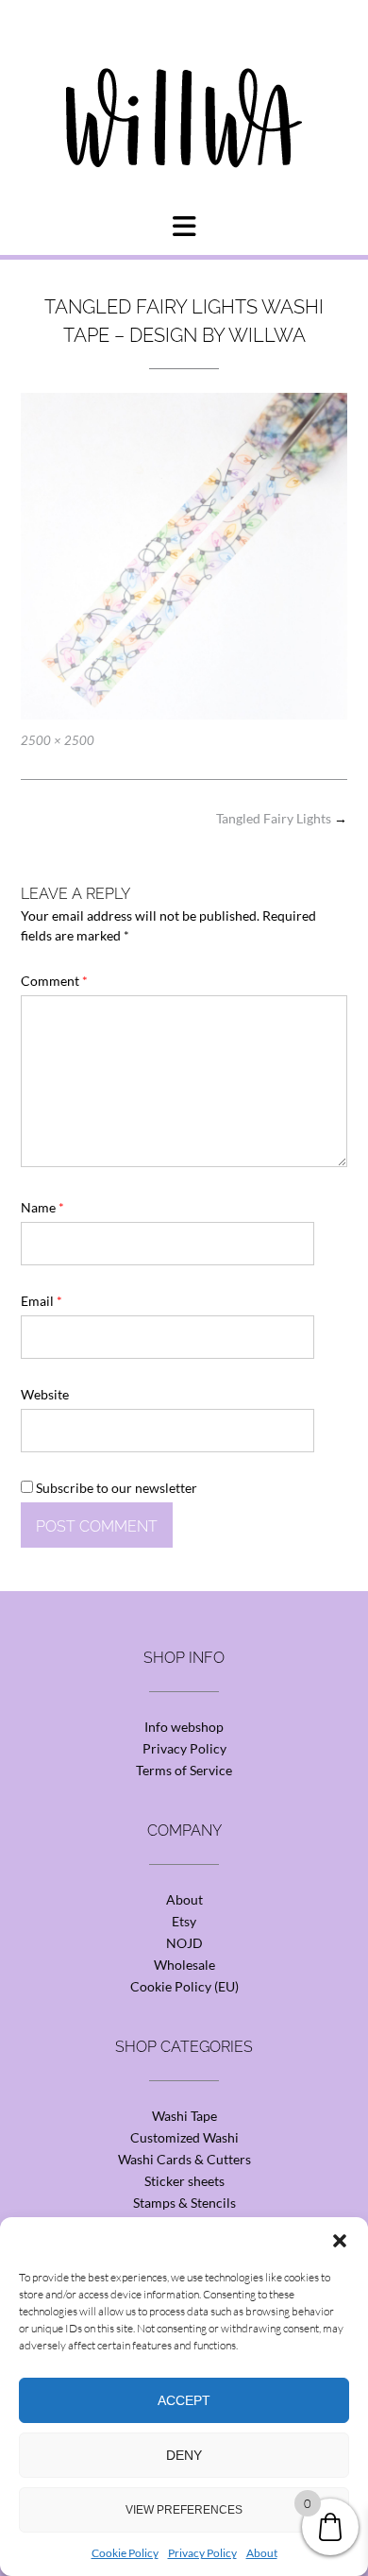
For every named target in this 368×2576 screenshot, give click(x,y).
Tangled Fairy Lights (282, 818)
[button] (340, 2241)
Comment (54, 981)
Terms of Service (184, 1770)
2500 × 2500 (58, 740)
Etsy (184, 1921)
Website (45, 1394)
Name (42, 1207)
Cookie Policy (125, 2553)
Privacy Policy (202, 2553)
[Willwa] (184, 88)
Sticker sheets (184, 2181)
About (262, 2553)
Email (42, 1301)
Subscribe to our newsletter (115, 1488)
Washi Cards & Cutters (184, 2159)
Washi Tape (184, 2116)
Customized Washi (184, 2137)
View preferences (184, 2510)
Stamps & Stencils (184, 2203)
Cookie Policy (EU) (184, 1986)
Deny (184, 2455)
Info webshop (184, 1727)
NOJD (184, 1943)
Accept (184, 2400)
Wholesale (184, 1965)
